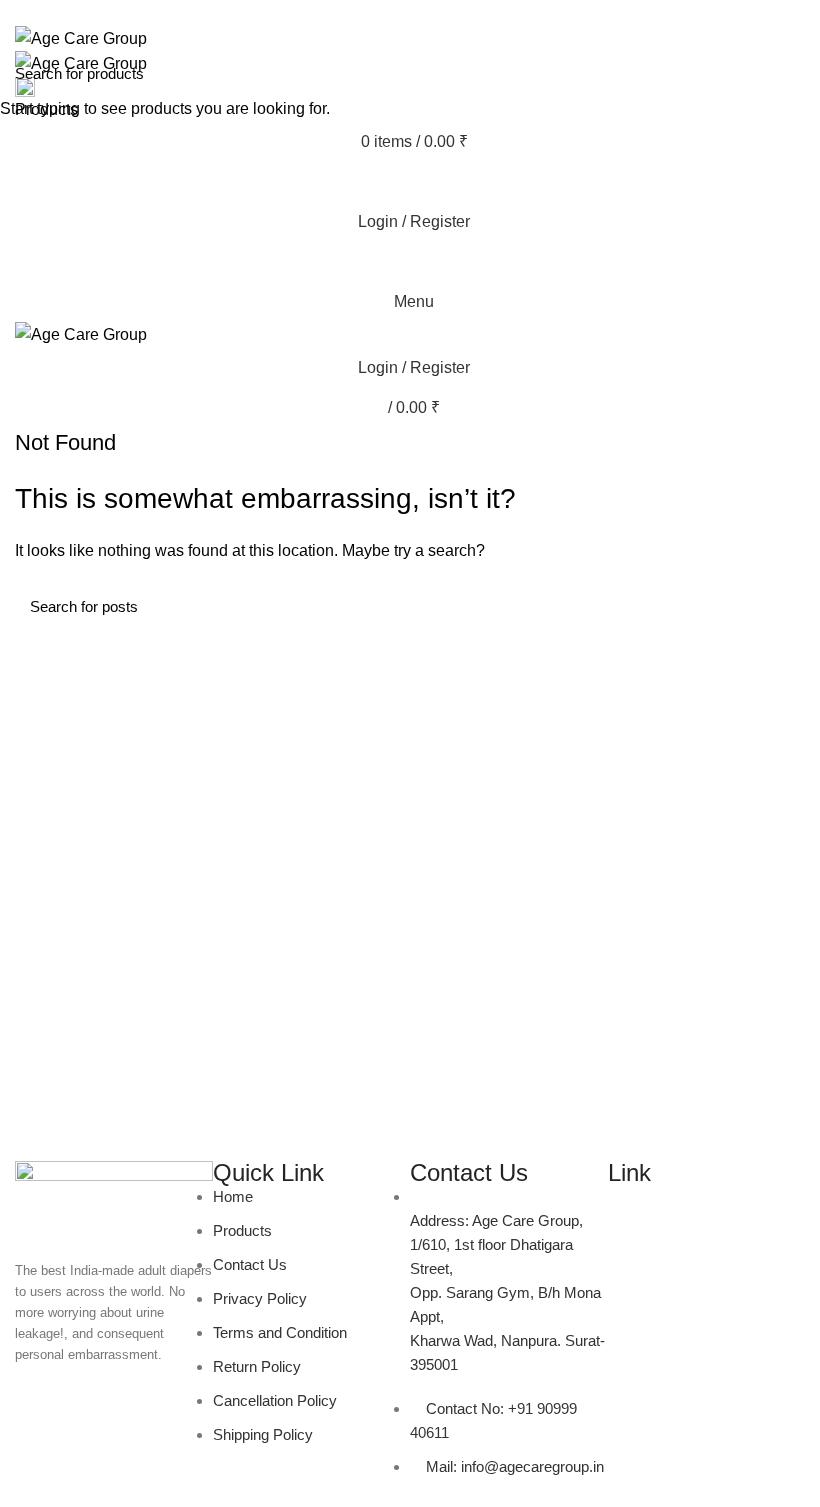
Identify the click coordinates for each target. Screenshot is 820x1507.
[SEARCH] (793, 73)
